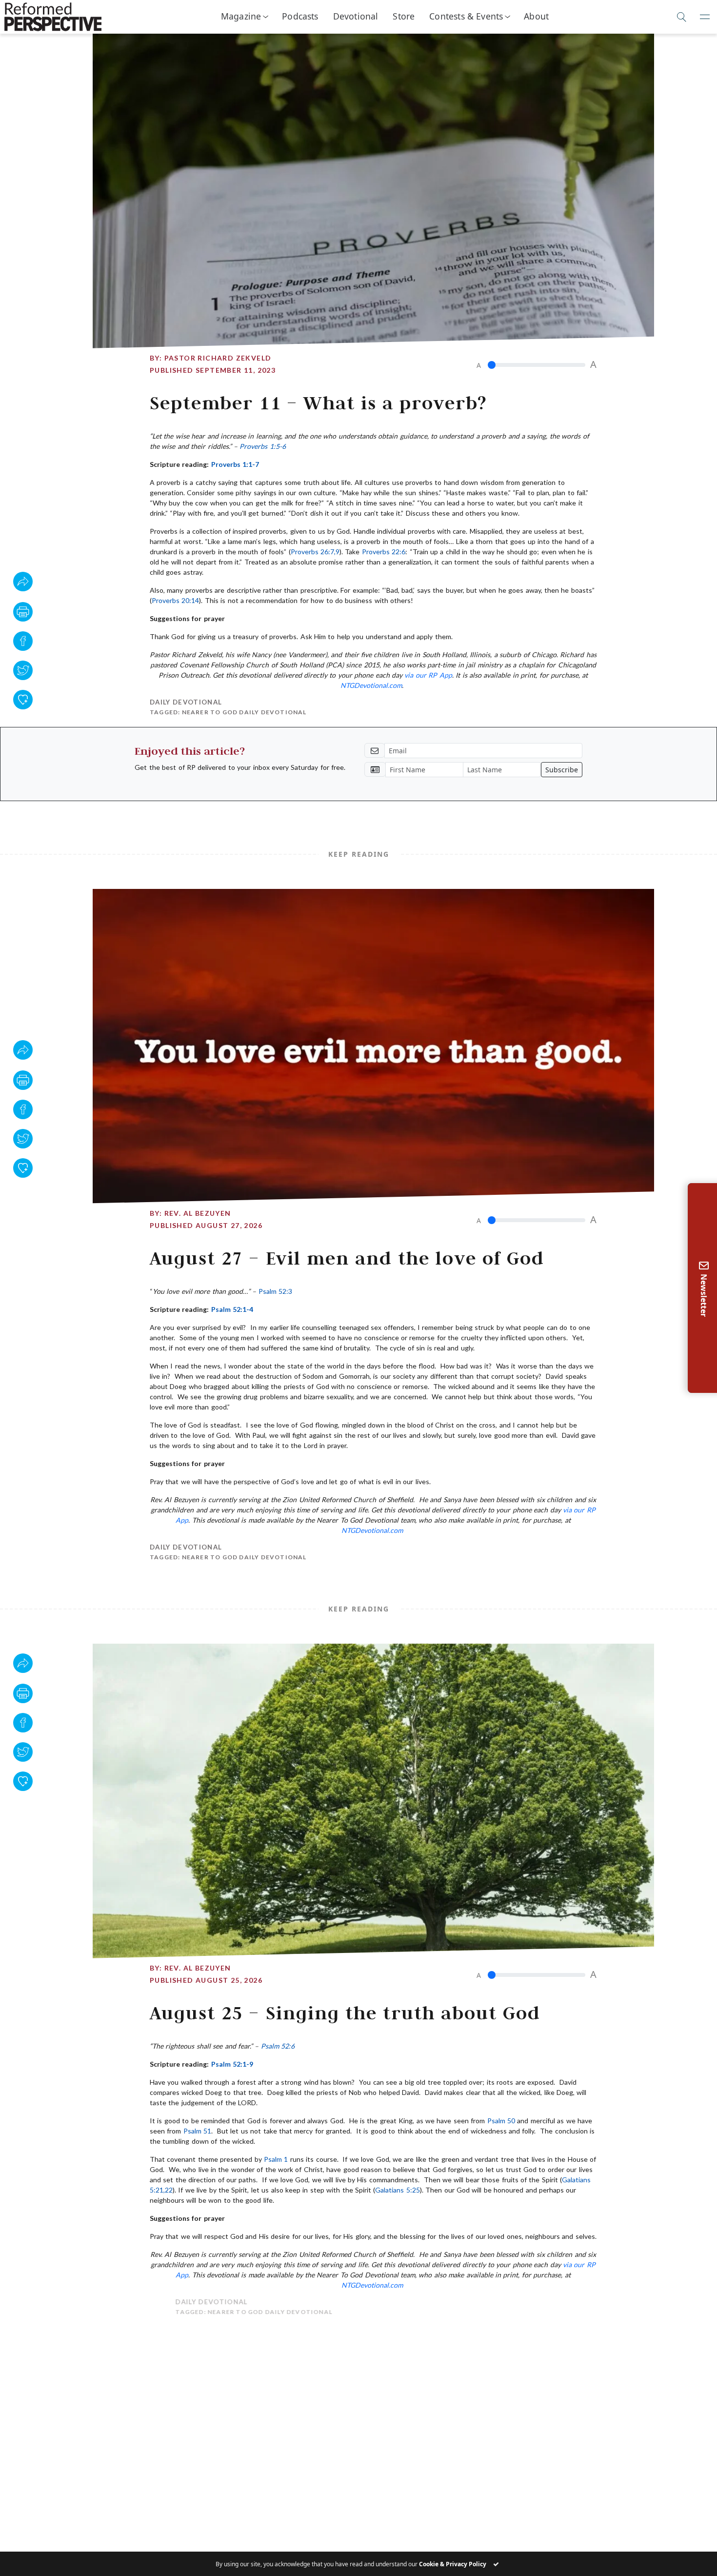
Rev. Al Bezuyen (198, 1213)
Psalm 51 (197, 2131)
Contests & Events (466, 16)
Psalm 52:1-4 (232, 1309)
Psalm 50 (501, 2121)
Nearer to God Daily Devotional (244, 712)
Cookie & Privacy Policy (453, 2564)
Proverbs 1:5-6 (262, 446)
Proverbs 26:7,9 (315, 552)
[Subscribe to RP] (23, 700)
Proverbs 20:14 (175, 600)
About (536, 16)
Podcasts (300, 16)
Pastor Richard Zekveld (218, 358)
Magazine (241, 16)
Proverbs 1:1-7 (235, 464)
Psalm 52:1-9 (232, 2064)
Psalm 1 (276, 2159)
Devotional (356, 16)
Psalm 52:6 (278, 2046)
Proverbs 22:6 (384, 552)
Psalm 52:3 (275, 1291)
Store (404, 16)
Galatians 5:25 (397, 2190)
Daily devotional (186, 702)
